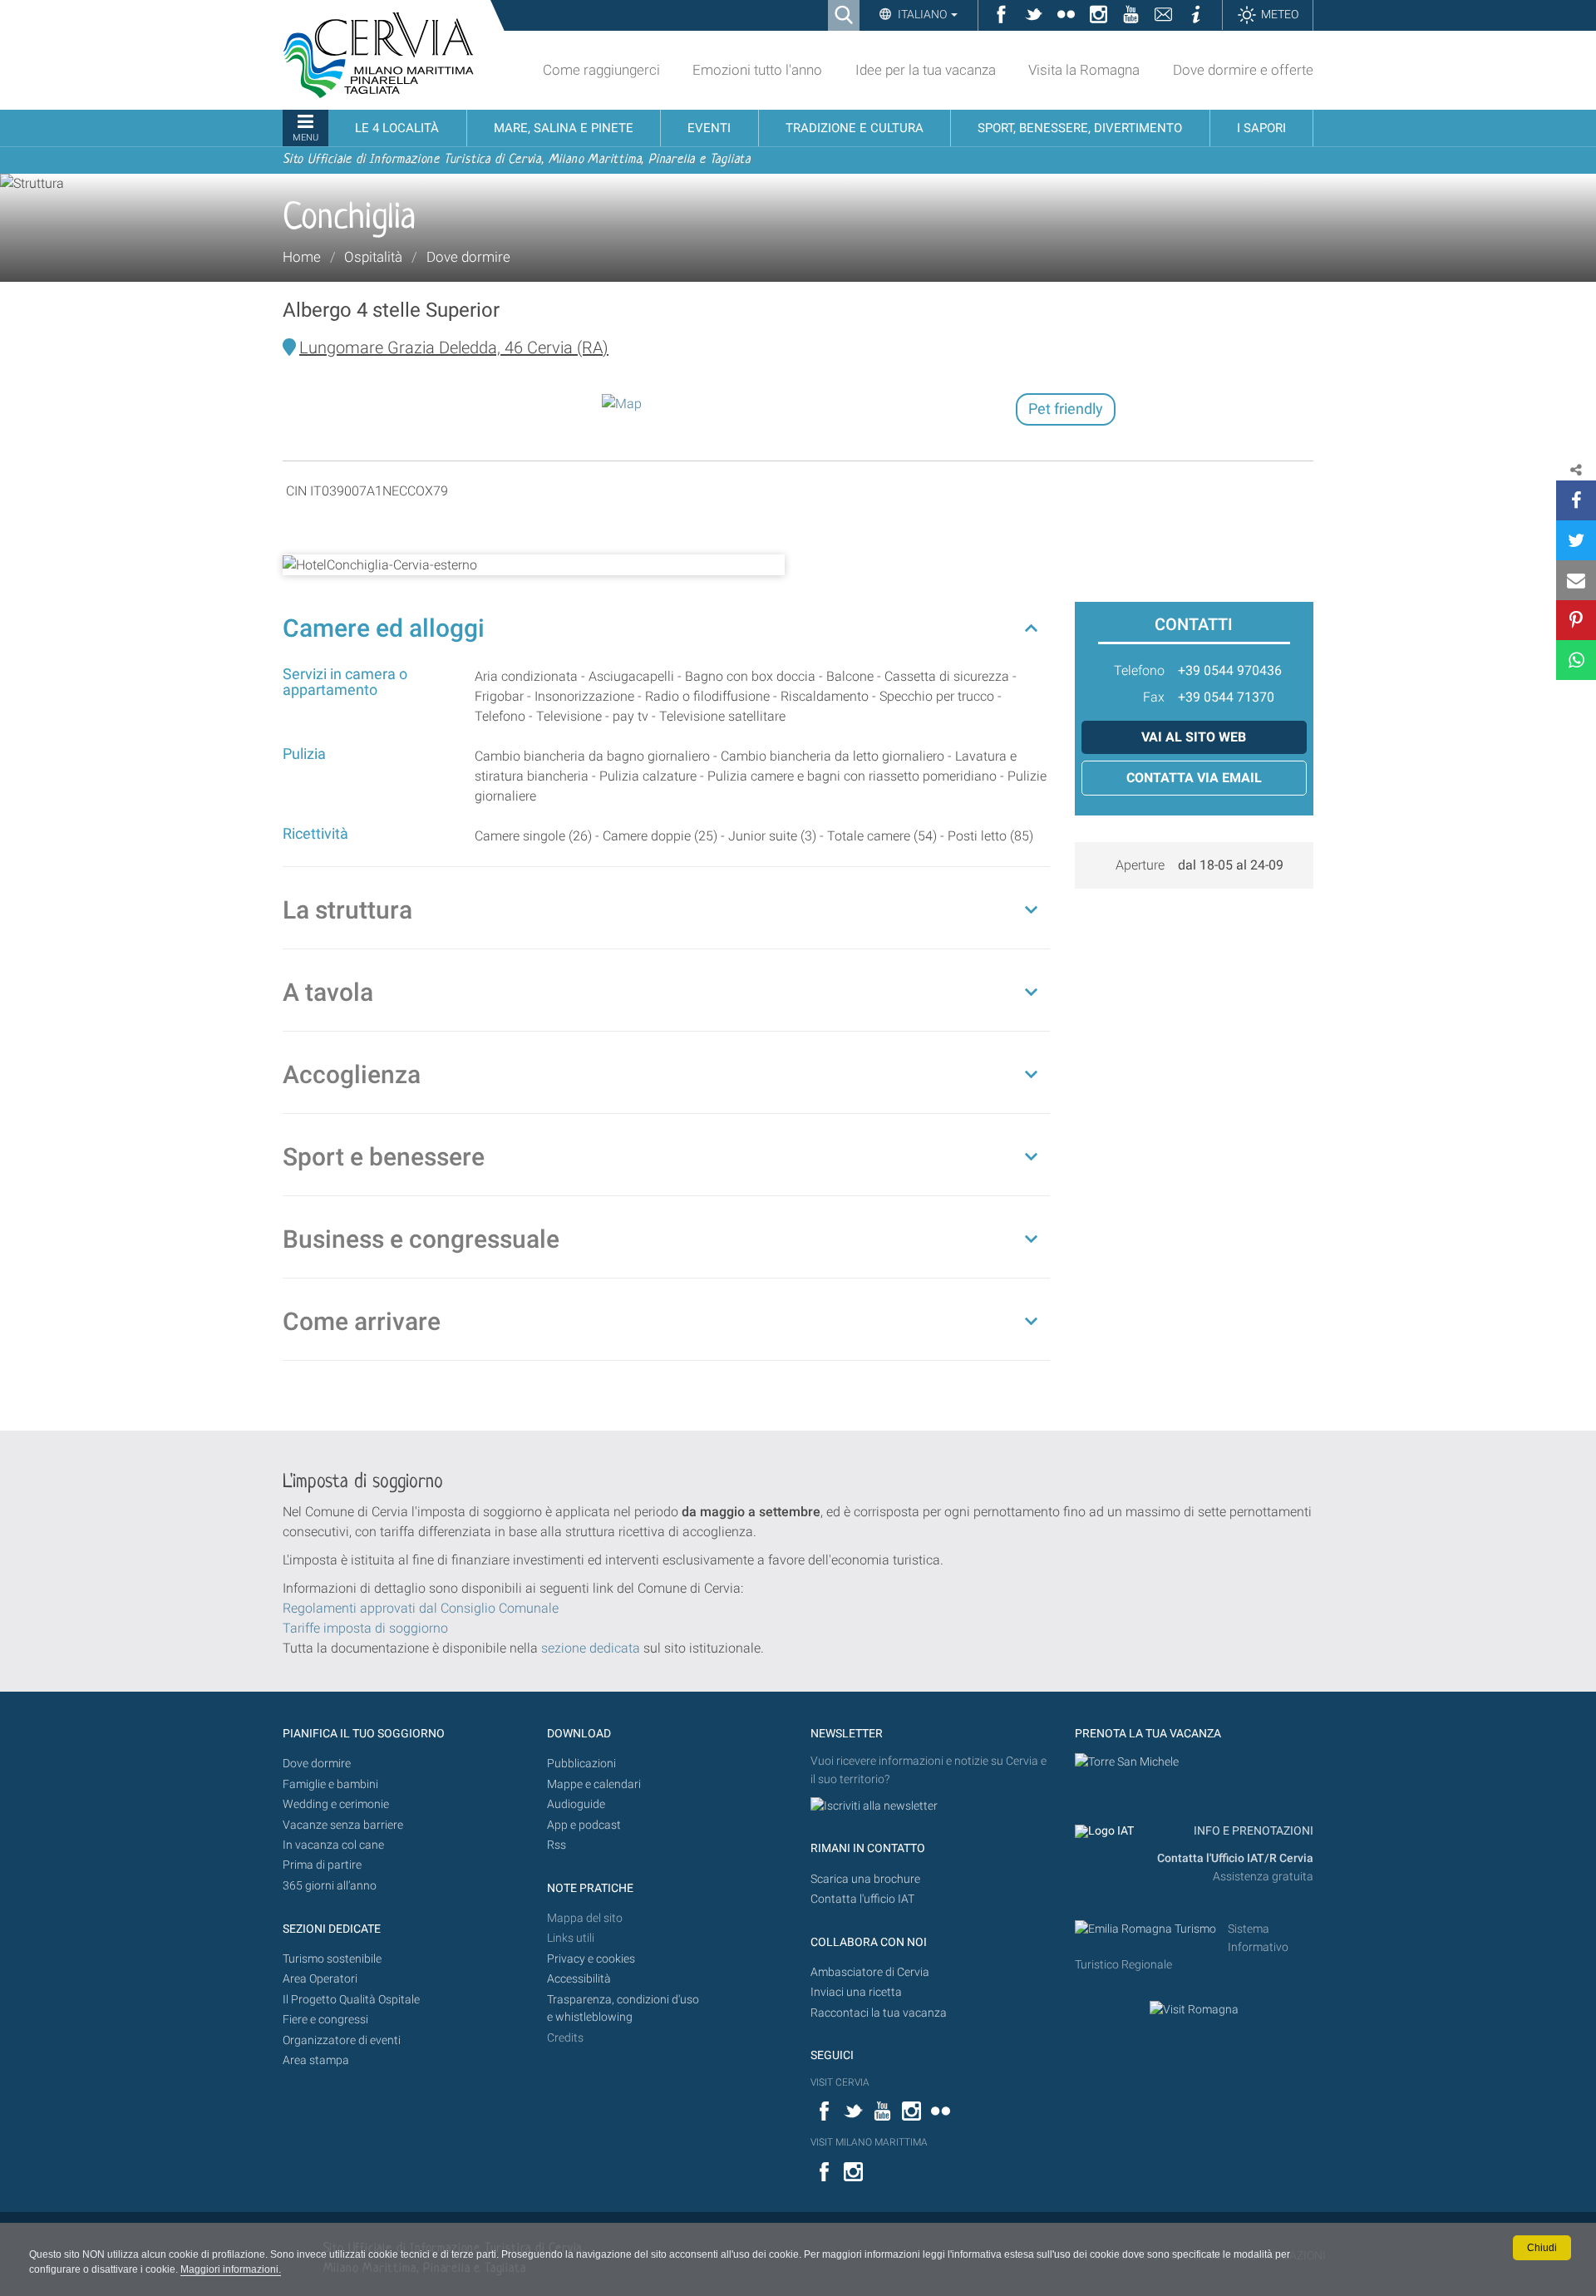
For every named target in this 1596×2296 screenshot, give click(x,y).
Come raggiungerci (601, 70)
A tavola (328, 992)
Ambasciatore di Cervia (870, 1972)
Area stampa (316, 2060)
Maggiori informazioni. (231, 2269)
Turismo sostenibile (332, 1959)
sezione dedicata (591, 1648)
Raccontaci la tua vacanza (879, 2013)
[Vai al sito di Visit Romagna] (1194, 2009)
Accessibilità (579, 1979)
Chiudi (1542, 2248)
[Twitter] (1576, 540)
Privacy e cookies (591, 1959)
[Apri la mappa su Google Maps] (622, 403)
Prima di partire (322, 1865)
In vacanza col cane (333, 1845)
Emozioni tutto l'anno (757, 70)
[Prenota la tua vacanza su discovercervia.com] (1127, 1761)
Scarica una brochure (865, 1879)
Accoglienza (352, 1074)
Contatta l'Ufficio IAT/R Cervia (1235, 1858)
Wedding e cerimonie (336, 1804)
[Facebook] (1576, 500)
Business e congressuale (421, 1239)
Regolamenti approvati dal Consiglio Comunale (421, 1608)
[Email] (1576, 580)
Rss (557, 1845)
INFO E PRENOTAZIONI (1252, 1831)
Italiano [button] (922, 14)
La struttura (347, 910)
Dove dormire (468, 257)
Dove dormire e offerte (1243, 70)
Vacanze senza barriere (343, 1825)
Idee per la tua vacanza (926, 70)
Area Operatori (320, 1979)
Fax (1154, 697)
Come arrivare (362, 1321)
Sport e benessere (384, 1157)
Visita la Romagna (1084, 70)
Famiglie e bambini (330, 1784)
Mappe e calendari (594, 1784)
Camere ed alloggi (384, 628)
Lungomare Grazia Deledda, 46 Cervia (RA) (454, 347)
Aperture (1140, 865)
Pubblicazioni (581, 1764)
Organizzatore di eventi (342, 2040)
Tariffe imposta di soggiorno (365, 1628)
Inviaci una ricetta (856, 1992)
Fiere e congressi (325, 2020)
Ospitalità (373, 257)
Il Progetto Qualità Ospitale (351, 2000)
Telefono (1139, 670)
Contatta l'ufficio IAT (862, 1899)
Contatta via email (1194, 778)
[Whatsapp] (1576, 660)
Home (302, 257)
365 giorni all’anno (330, 1886)
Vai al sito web (1194, 737)
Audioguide (576, 1804)
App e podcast (584, 1825)
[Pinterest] (1576, 620)
